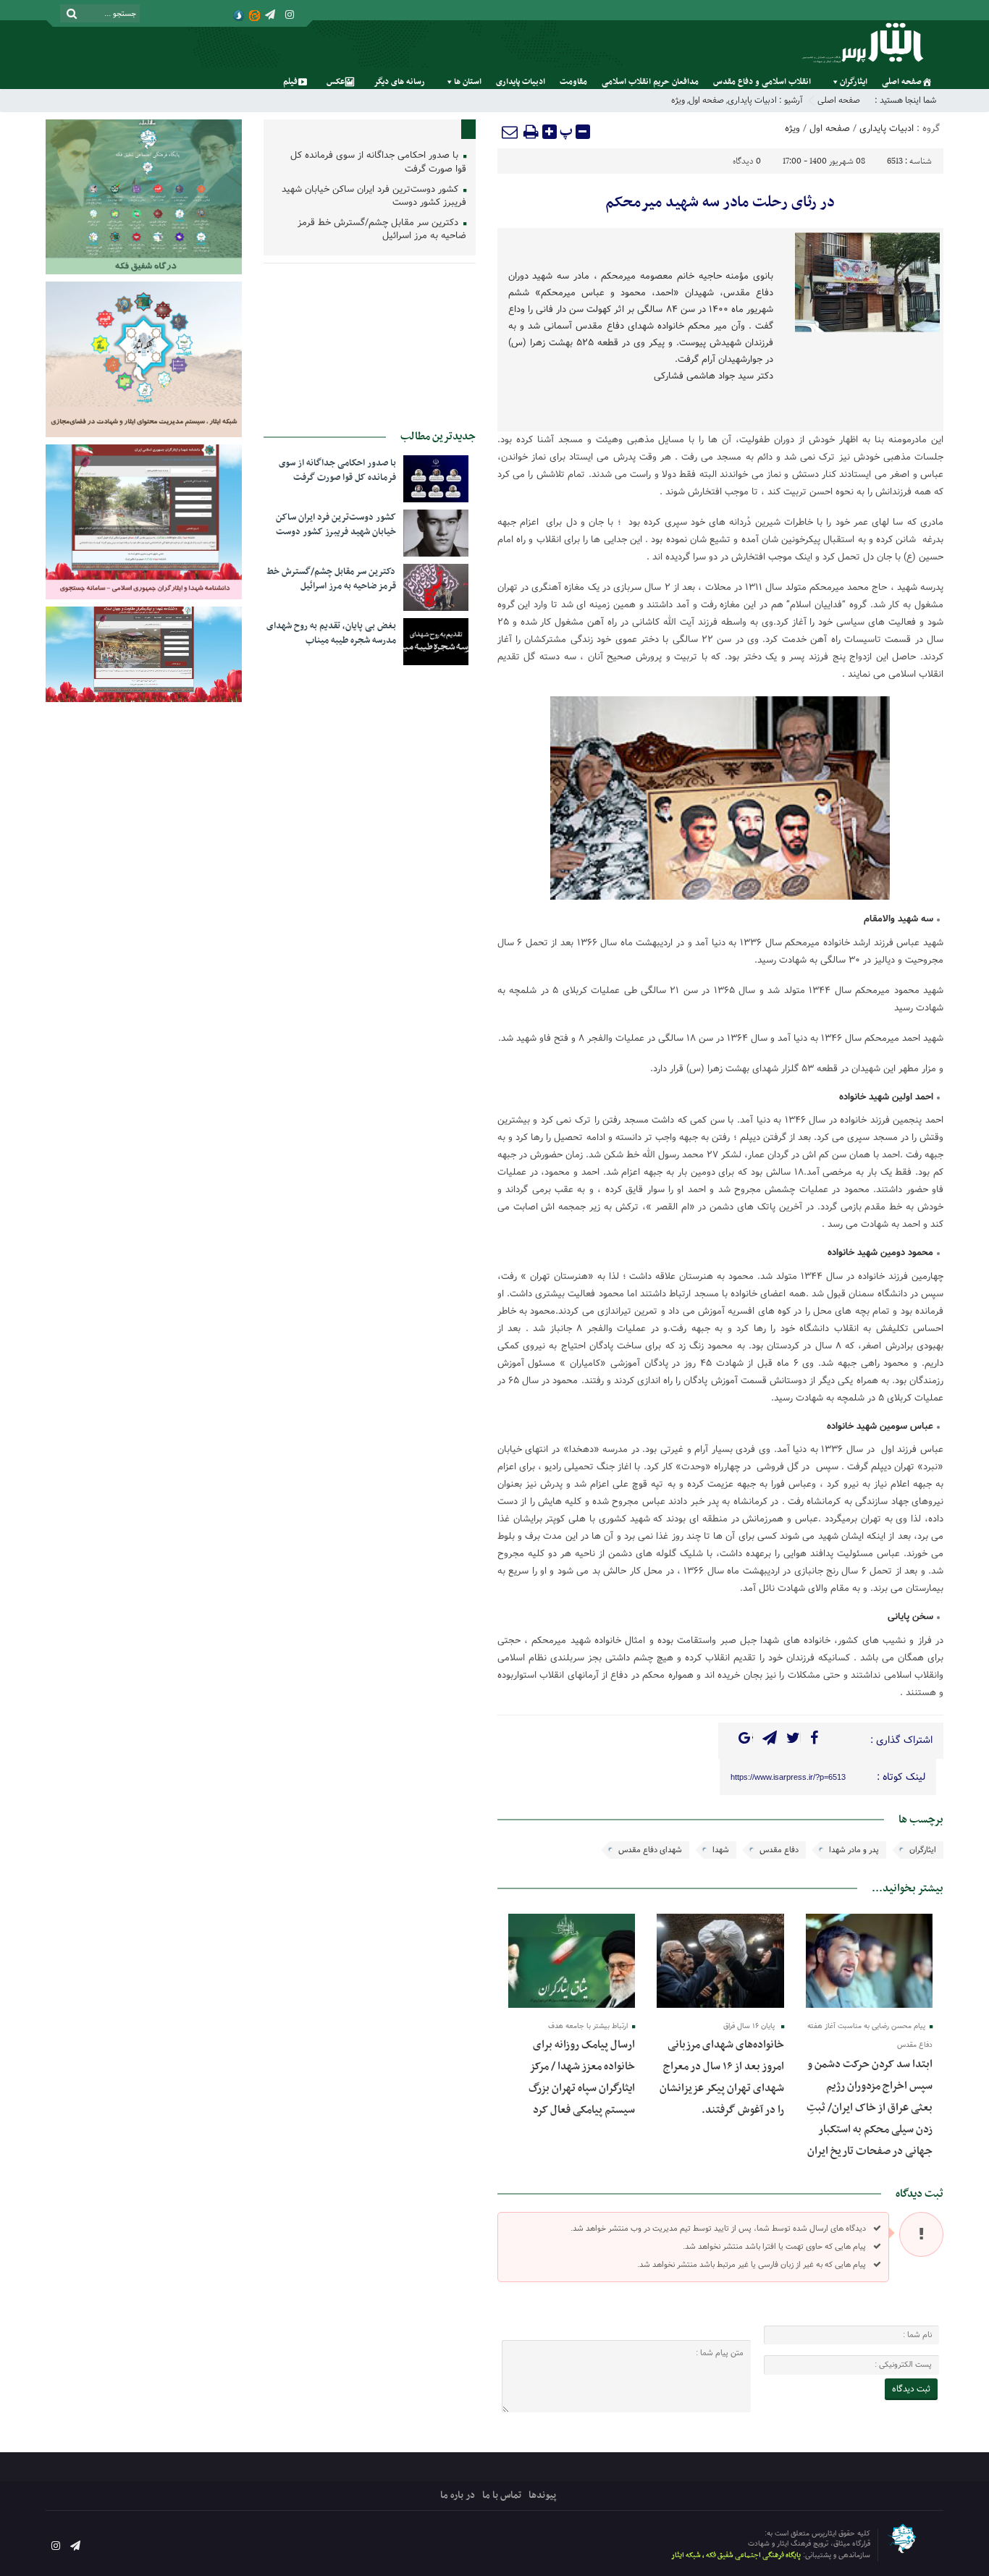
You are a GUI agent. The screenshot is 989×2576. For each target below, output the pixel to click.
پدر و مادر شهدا (854, 1850)
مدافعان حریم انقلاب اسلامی (650, 82)
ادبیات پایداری (521, 82)
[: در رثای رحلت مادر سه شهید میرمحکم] (510, 132)
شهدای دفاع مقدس (650, 1850)
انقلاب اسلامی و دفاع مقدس (762, 82)
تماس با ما (502, 2495)
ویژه (678, 100)
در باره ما (458, 2495)
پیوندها (542, 2495)
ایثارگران (854, 82)
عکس (336, 82)
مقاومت (573, 82)
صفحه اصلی (902, 82)
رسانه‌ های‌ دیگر (399, 82)
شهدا (721, 1850)
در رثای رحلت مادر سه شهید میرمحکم (720, 203)
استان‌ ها (468, 82)
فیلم (290, 82)
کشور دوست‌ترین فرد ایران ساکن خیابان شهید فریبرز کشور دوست (374, 197)
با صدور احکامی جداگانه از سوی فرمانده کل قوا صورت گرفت (378, 163)
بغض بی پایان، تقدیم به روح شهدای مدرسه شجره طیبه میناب (331, 633)
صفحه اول (706, 100)
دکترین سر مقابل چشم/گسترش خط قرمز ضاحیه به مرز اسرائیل (382, 230)
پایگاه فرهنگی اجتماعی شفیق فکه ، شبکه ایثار (736, 2555)
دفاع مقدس (779, 1850)
